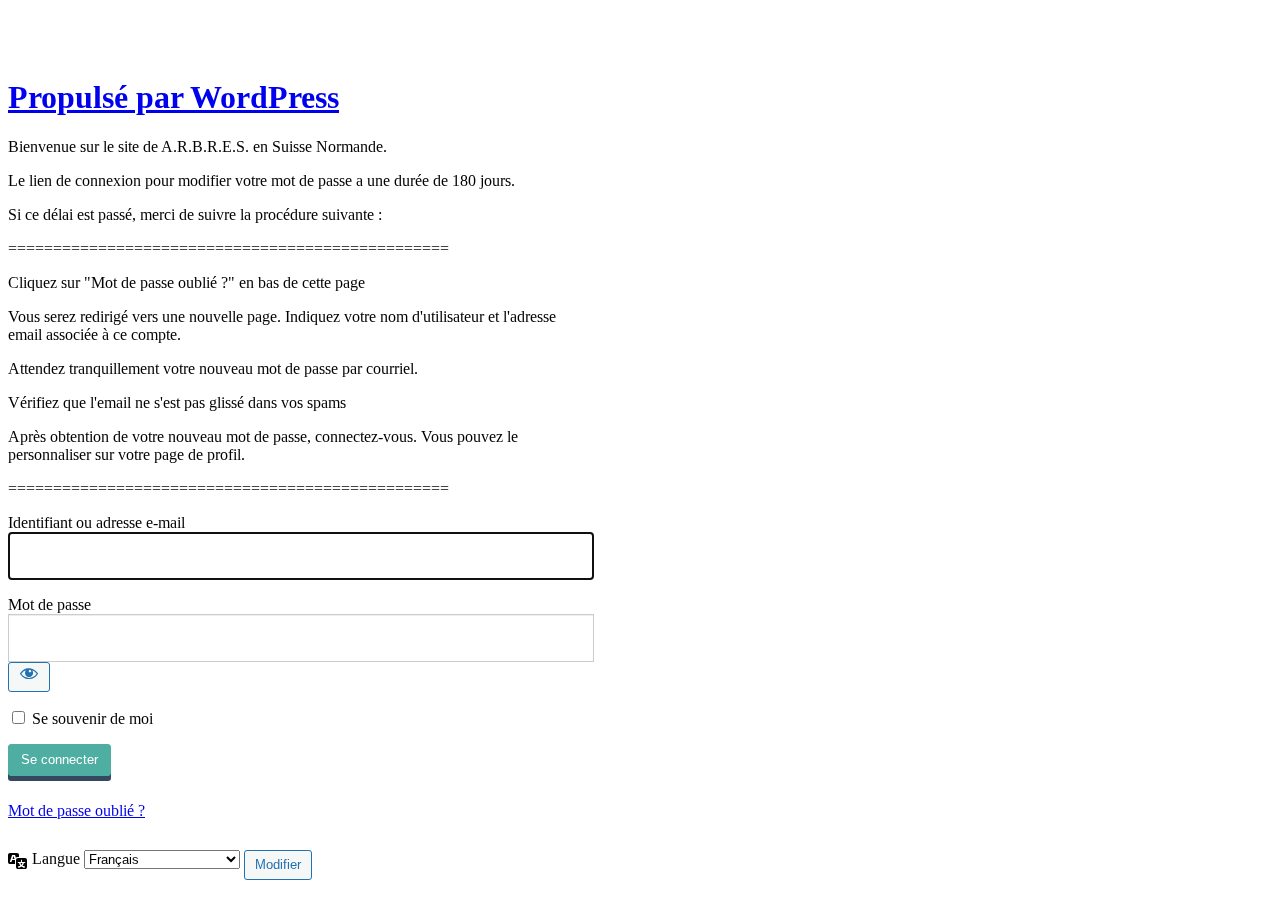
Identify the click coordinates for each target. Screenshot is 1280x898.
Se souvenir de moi (92, 718)
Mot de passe (49, 604)
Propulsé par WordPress (173, 97)
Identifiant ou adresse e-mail (96, 522)
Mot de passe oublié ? (76, 810)
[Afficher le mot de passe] (29, 677)
